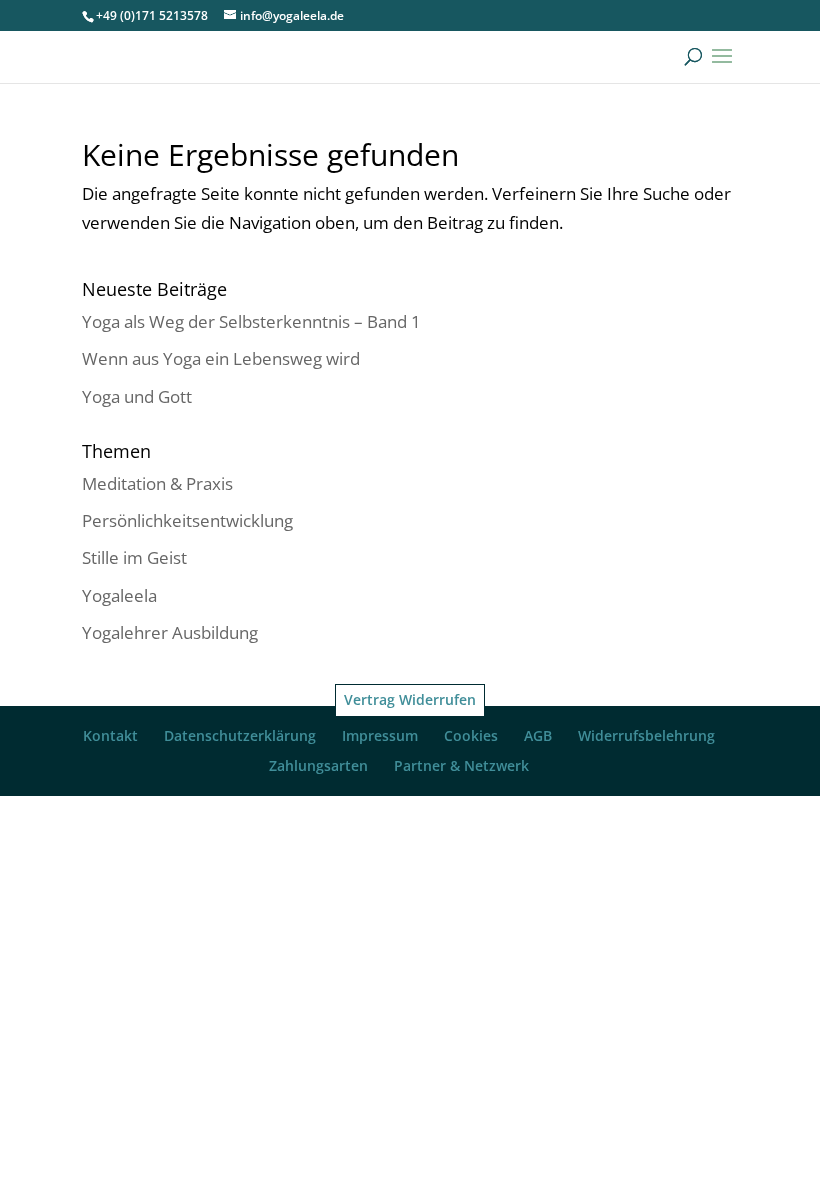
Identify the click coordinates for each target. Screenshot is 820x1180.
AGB (538, 735)
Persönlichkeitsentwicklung (187, 520)
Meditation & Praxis (157, 483)
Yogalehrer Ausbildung (170, 632)
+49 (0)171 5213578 (152, 15)
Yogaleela (119, 595)
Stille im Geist (134, 557)
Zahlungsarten (318, 765)
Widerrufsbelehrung (646, 735)
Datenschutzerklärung (240, 735)
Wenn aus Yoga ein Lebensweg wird (221, 358)
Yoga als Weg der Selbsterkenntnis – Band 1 (251, 321)
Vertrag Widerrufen (410, 699)
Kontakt (110, 735)
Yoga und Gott (137, 396)
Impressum (380, 735)
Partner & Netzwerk (461, 765)
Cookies (471, 735)
